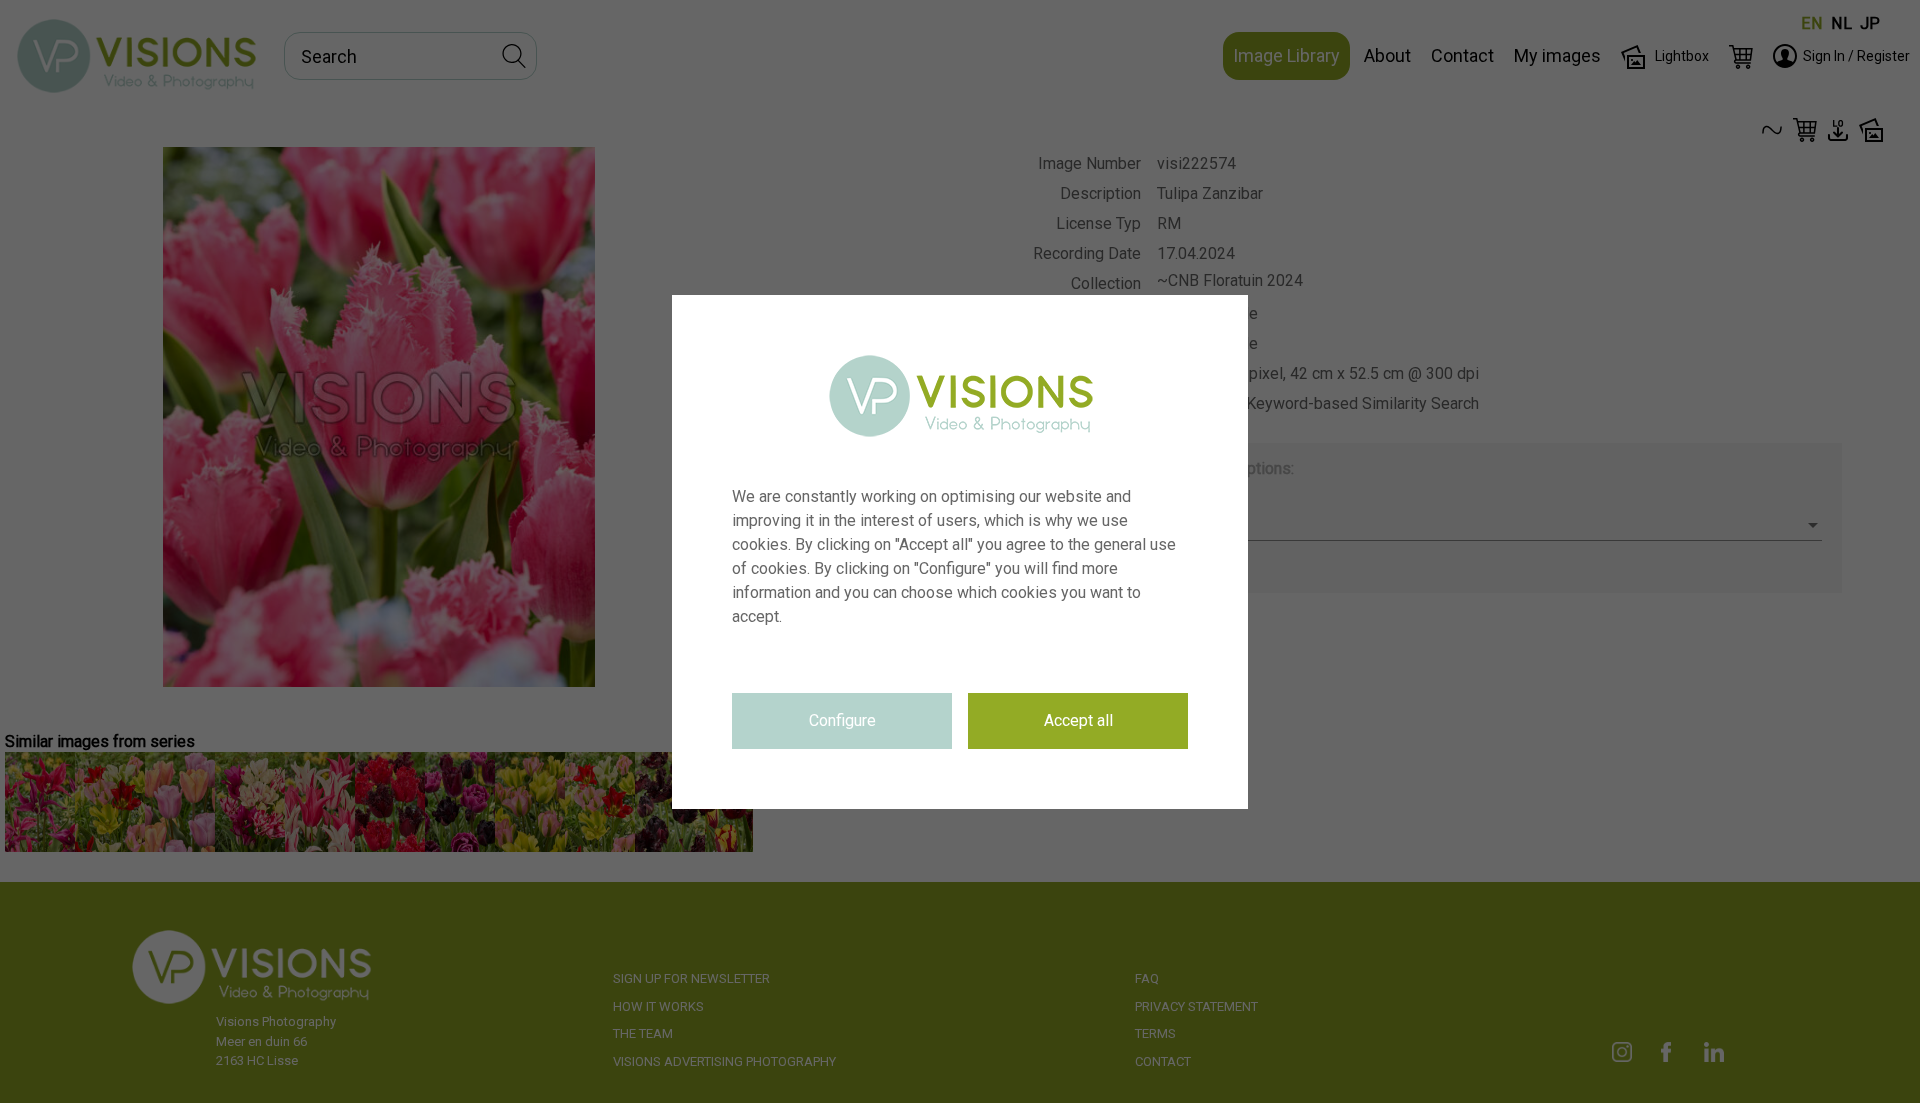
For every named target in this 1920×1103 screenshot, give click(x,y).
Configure (842, 720)
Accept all (1078, 720)
